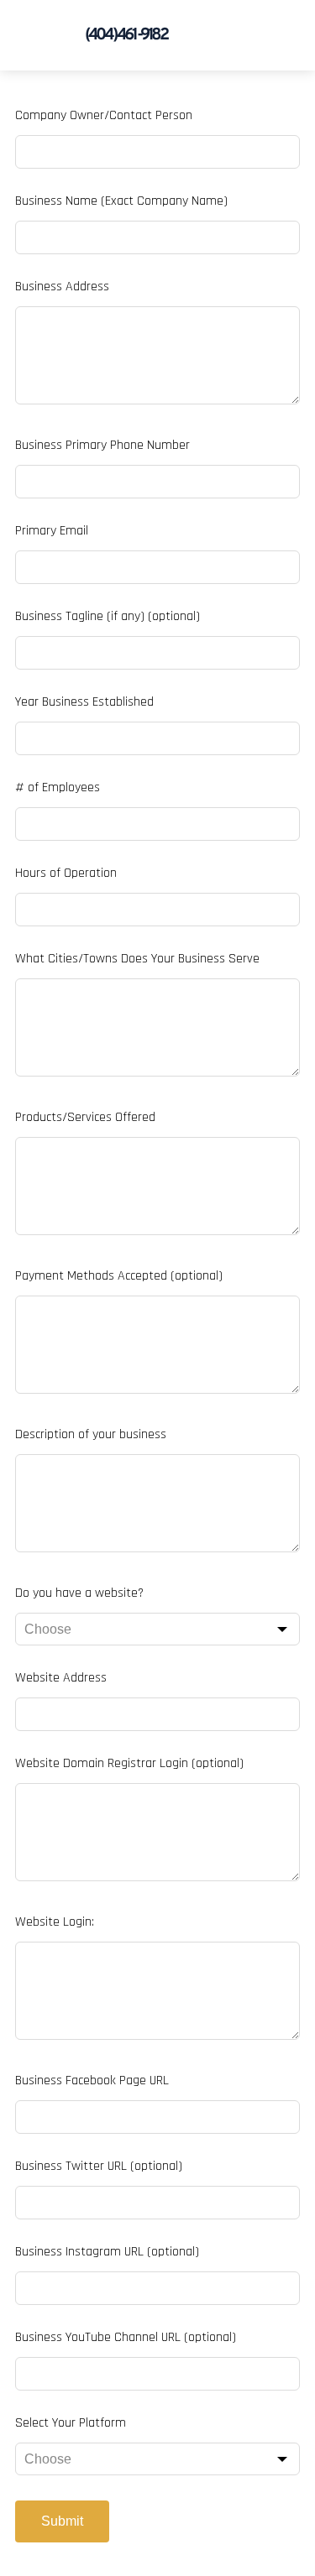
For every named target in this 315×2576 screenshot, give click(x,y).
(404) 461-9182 (126, 35)
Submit (62, 2521)
